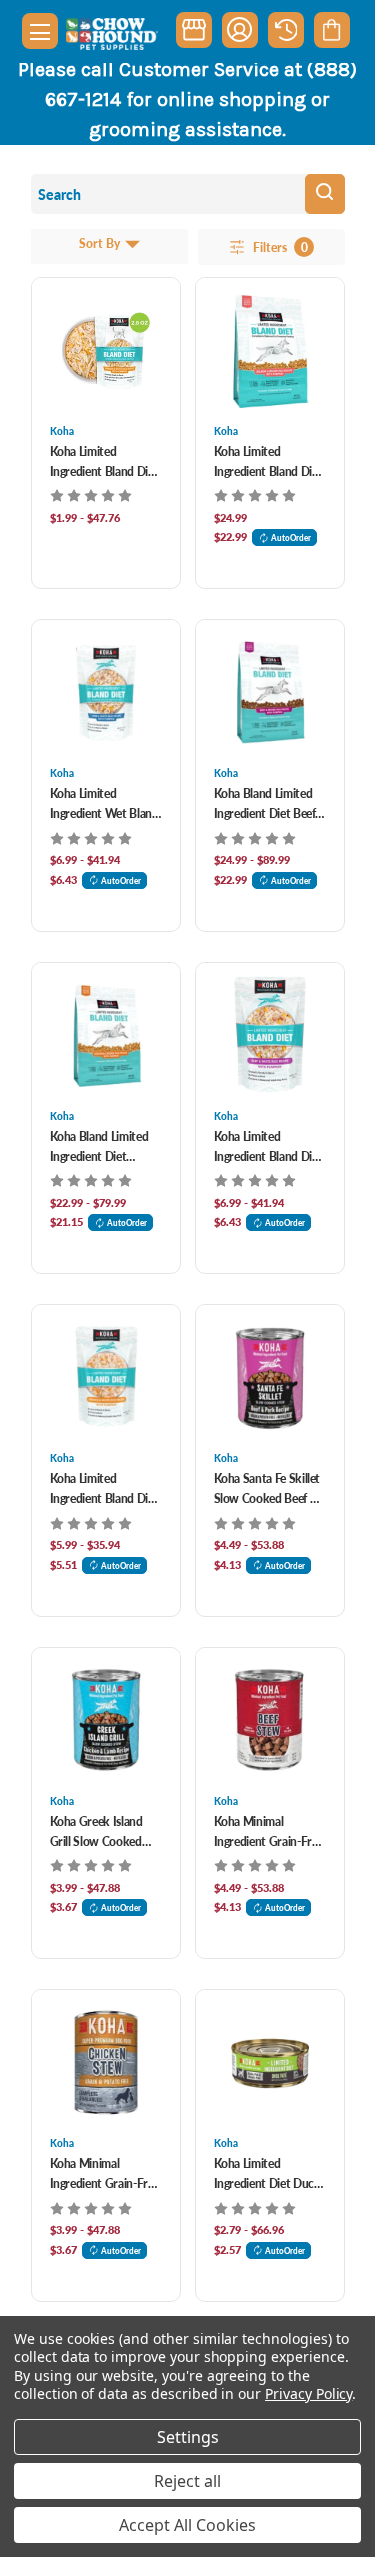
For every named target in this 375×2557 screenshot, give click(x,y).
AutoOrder (291, 537)
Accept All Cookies (187, 2525)
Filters (280, 248)
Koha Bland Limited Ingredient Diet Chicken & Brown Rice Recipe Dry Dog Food (101, 1147)
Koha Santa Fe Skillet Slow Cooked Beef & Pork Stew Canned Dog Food (267, 1489)
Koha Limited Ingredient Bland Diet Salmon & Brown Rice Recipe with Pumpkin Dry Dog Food (269, 462)
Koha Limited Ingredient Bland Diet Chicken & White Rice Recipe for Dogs (106, 1489)
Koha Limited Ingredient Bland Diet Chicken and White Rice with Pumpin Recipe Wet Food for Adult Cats (104, 462)
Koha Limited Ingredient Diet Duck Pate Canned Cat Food (267, 2174)
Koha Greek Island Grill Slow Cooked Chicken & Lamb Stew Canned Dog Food (96, 1832)
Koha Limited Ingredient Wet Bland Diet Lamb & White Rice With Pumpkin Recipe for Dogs (104, 804)
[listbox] (120, 246)
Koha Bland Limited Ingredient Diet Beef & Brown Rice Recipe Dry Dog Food (267, 804)
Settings (188, 2437)
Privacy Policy (308, 2393)
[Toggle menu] (40, 31)
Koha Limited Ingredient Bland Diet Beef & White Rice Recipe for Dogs (268, 1147)
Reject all (187, 2481)
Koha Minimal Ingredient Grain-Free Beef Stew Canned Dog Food (269, 1832)
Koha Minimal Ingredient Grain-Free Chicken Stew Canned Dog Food (105, 2174)
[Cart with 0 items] (331, 30)
